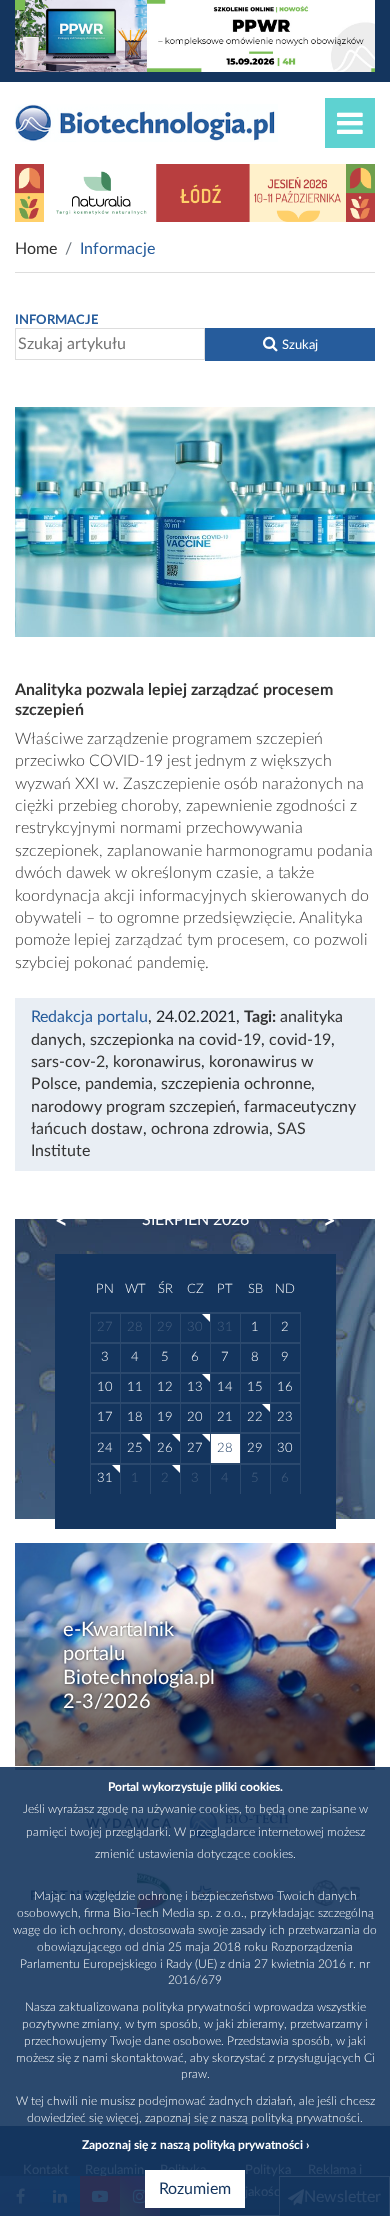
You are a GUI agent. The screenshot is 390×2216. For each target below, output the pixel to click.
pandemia (119, 1084)
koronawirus (157, 1062)
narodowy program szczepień (133, 1107)
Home (36, 249)
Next (320, 1221)
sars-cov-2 (68, 1062)
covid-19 (300, 1040)
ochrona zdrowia (210, 1129)
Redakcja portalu (89, 1017)
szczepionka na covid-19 (175, 1040)
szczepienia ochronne (236, 1084)
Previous (71, 1221)
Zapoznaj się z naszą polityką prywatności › (195, 2145)
